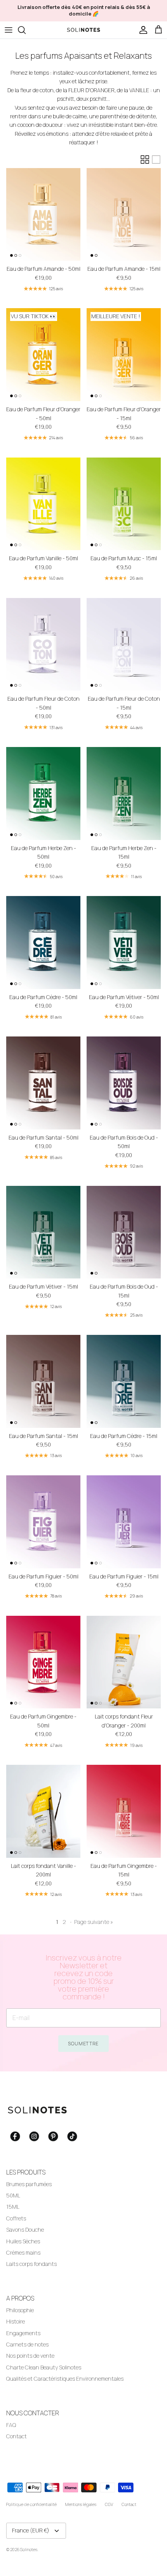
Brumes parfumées (29, 2184)
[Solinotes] (83, 30)
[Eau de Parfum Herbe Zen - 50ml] (43, 793)
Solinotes (29, 2549)
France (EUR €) (31, 2530)
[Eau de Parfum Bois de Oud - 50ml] (124, 1083)
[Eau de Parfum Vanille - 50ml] (43, 504)
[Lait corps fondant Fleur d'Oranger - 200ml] (124, 1662)
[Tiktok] (72, 2136)
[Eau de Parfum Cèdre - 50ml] (43, 943)
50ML (13, 2195)
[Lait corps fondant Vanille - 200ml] (43, 1811)
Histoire (16, 2321)
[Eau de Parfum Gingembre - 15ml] (124, 1811)
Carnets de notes (27, 2344)
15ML (13, 2207)
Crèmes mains (23, 2252)
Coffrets (16, 2218)
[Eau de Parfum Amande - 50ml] (43, 215)
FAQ (11, 2425)
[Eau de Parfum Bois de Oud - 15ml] (124, 1232)
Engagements (23, 2333)
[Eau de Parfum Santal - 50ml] (43, 1083)
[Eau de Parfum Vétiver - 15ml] (43, 1232)
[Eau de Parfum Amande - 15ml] (124, 215)
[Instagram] (34, 2136)
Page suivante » (94, 1922)
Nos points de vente (30, 2356)
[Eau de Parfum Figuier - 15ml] (124, 1522)
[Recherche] (26, 30)
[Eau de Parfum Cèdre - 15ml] (124, 1381)
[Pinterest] (53, 2136)
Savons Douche (25, 2230)
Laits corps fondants (31, 2264)
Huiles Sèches (23, 2241)
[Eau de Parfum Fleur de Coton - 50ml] (43, 644)
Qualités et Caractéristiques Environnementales (65, 2379)
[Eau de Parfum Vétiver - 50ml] (124, 943)
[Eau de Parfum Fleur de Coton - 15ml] (124, 644)
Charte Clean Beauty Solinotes (44, 2367)
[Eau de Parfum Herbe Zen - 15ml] (124, 793)
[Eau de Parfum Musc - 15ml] (124, 504)
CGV (109, 2504)
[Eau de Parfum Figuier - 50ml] (43, 1522)
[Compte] (141, 30)
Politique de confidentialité (31, 2504)
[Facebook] (15, 2136)
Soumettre (84, 2044)
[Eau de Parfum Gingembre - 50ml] (43, 1662)
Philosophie (20, 2310)
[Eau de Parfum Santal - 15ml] (43, 1381)
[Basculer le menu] (9, 30)
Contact (17, 2436)
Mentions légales (81, 2504)
